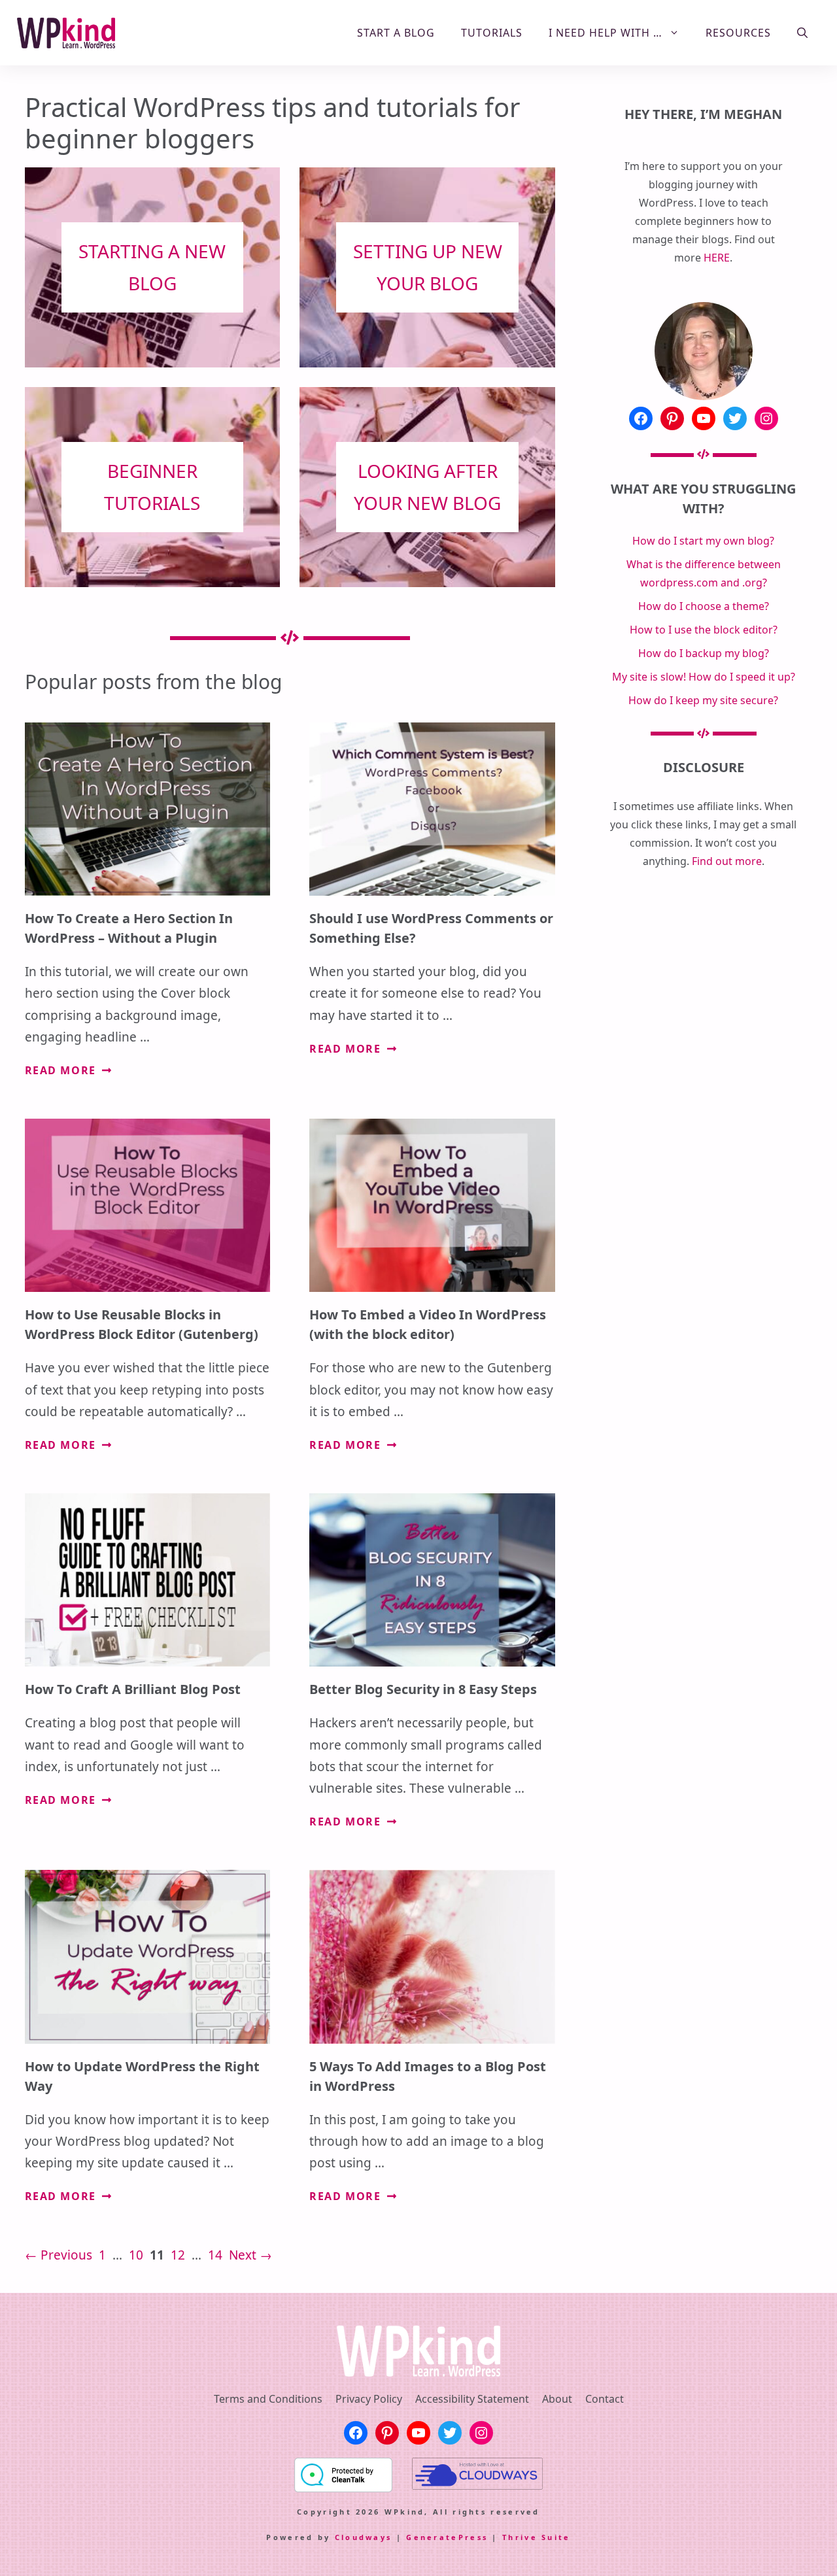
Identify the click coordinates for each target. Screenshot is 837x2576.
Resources (738, 33)
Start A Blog (396, 33)
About (557, 2399)
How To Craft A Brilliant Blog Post (133, 1689)
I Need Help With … (606, 33)
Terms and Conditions (268, 2399)
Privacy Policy (369, 2399)
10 (137, 2255)
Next (250, 2255)
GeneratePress (447, 2537)
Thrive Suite (537, 2537)
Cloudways (364, 2537)
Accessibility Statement (472, 2399)
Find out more (727, 861)
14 (216, 2255)
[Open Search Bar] (802, 33)
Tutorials (492, 33)
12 (179, 2255)
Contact (605, 2399)
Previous (59, 2255)
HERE (717, 258)
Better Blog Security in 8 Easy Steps (423, 1689)
